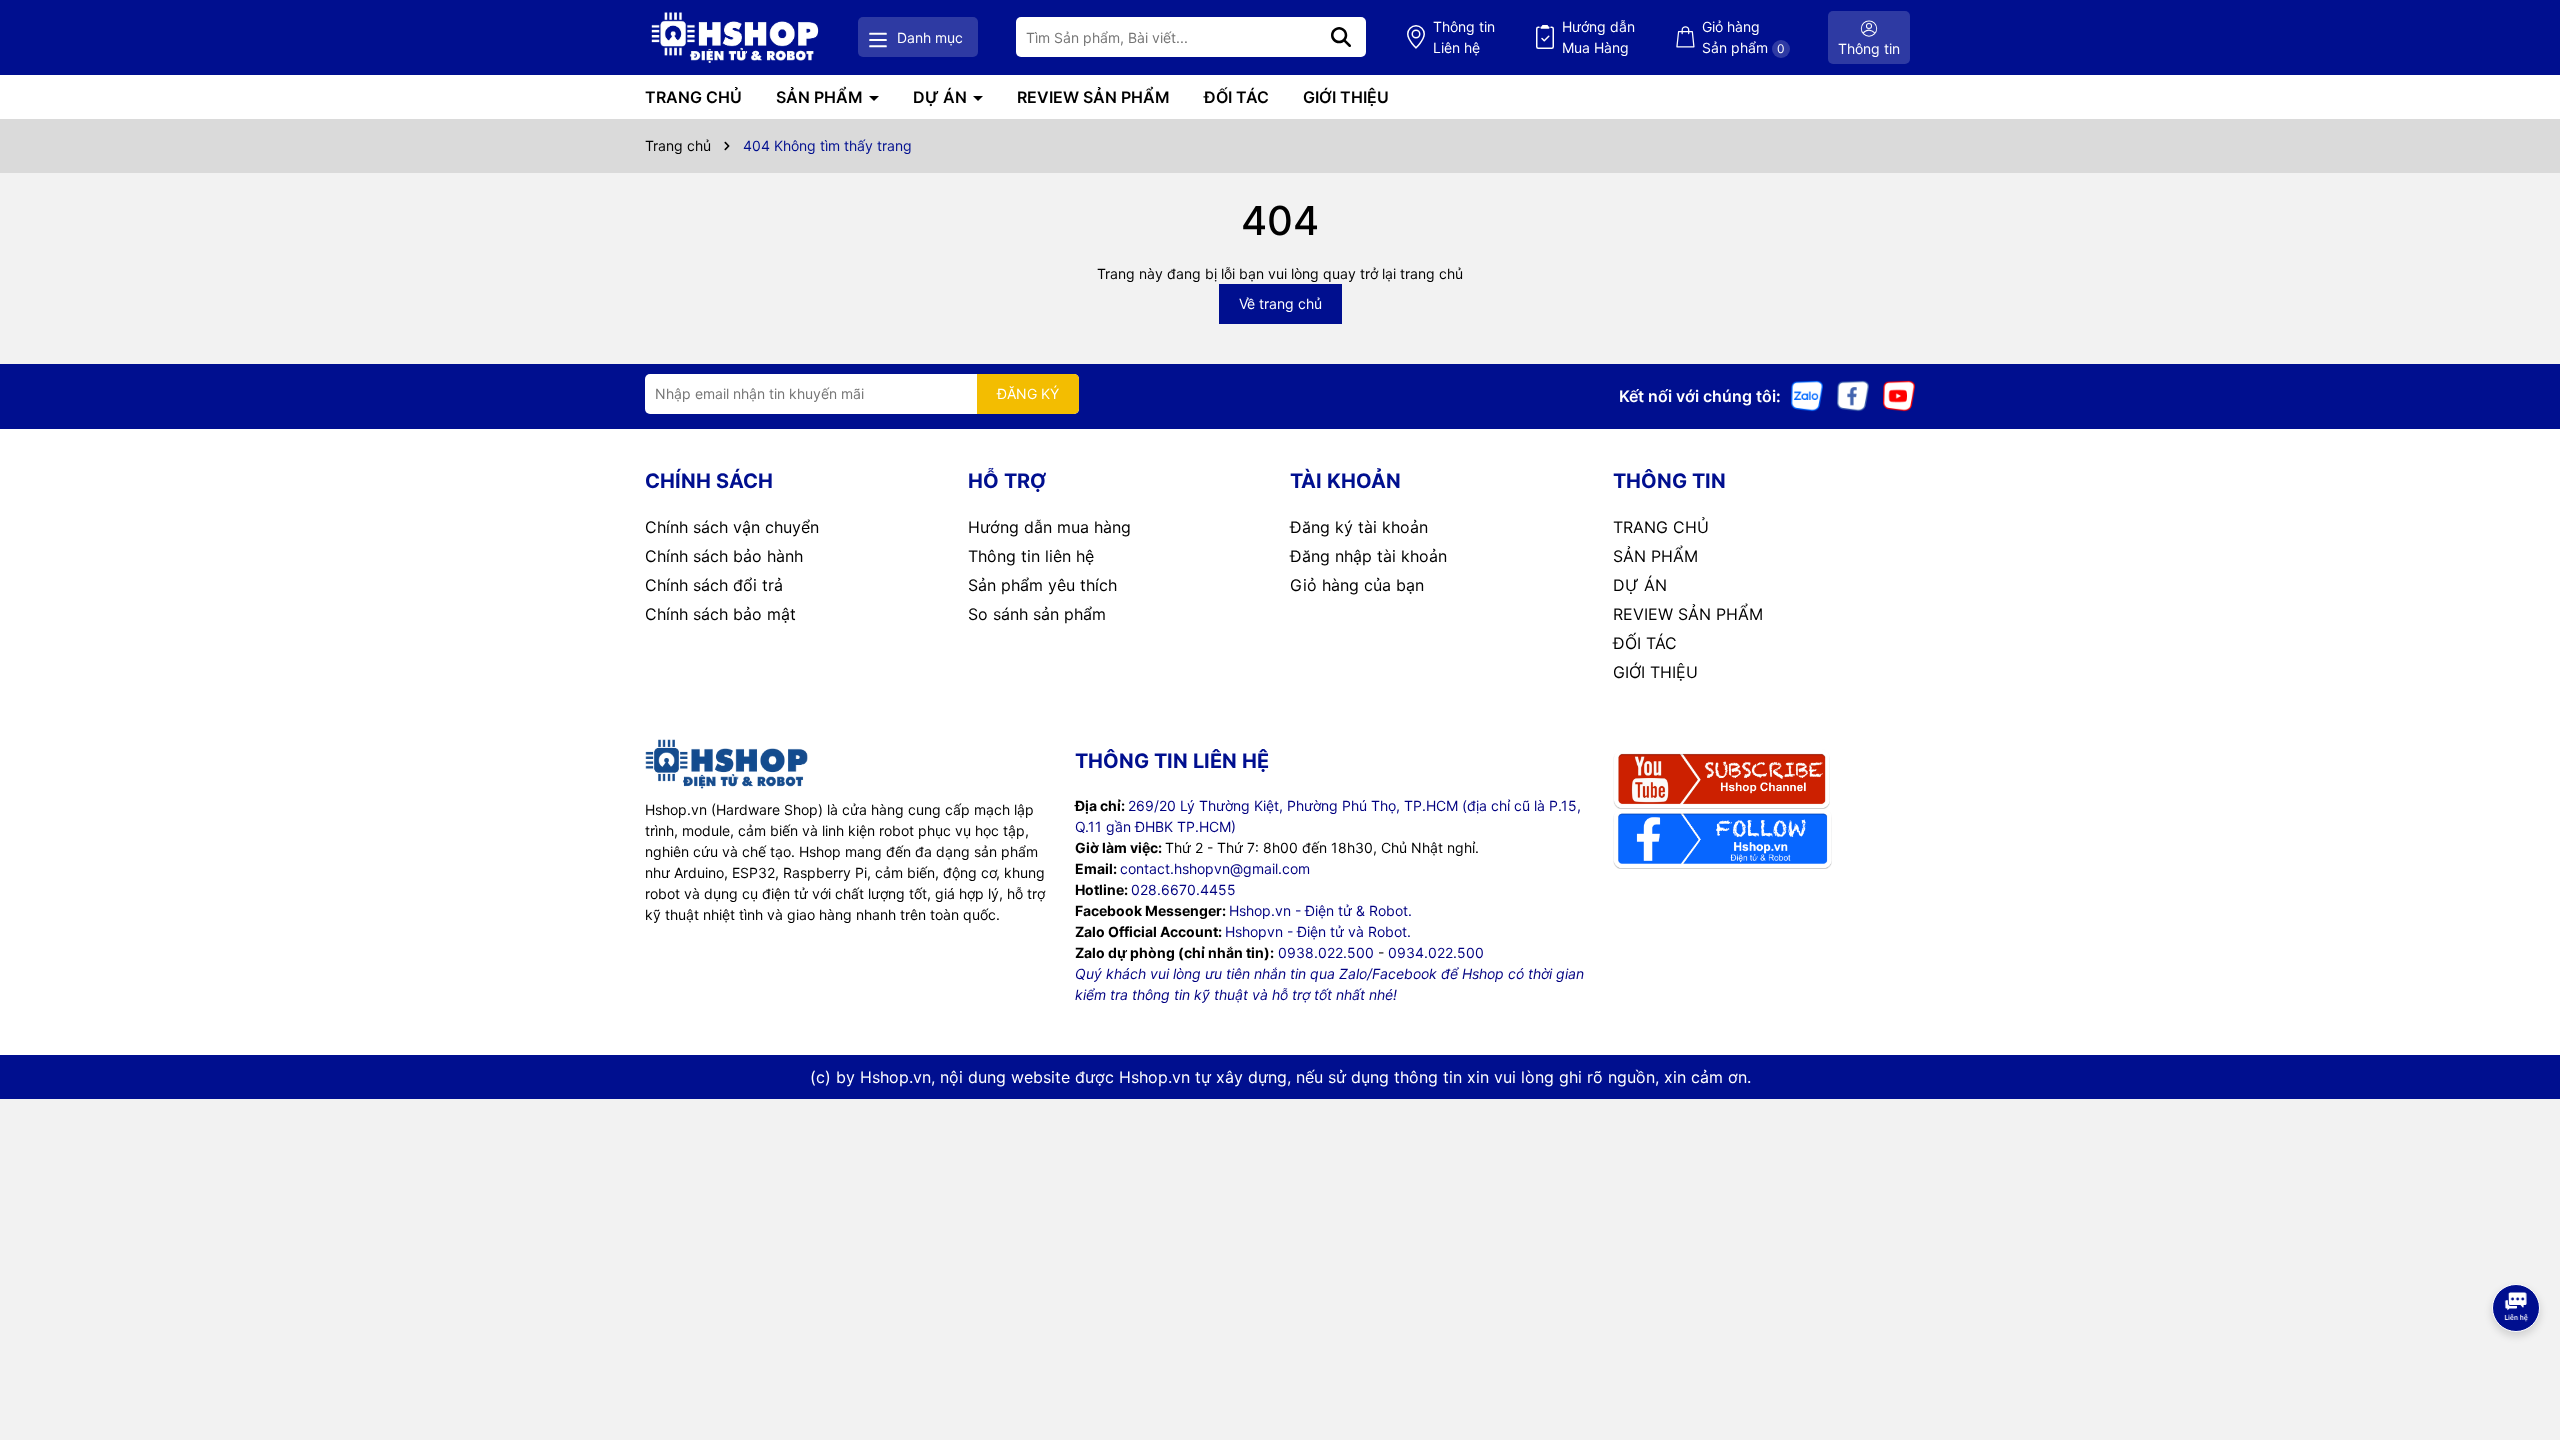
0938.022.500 (1326, 952)
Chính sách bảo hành (724, 556)
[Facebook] (1853, 394)
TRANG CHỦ (693, 97)
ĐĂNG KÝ (1028, 393)
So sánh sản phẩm (1037, 614)
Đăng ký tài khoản (1359, 527)
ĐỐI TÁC (1236, 97)
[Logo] (735, 37)
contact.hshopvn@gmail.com (1215, 868)
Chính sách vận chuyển (732, 527)
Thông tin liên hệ (1031, 556)
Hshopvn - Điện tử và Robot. (1318, 931)
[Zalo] (1807, 394)
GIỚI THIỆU (1346, 97)
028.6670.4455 (1183, 889)
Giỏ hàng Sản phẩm (1743, 37)
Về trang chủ (1280, 303)
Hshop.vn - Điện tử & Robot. (1320, 910)
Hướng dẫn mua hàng (1049, 527)
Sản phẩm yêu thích (1042, 585)
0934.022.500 (1436, 952)
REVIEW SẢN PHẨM (1093, 97)
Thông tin (1464, 37)
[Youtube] (1899, 394)
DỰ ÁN (942, 97)
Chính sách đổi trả (714, 585)
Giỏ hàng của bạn (1357, 585)
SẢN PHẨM (821, 97)
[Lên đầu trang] (2517, 1360)
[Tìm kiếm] (1341, 37)
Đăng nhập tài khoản (1368, 556)
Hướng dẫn (1598, 37)
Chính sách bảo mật (720, 614)
